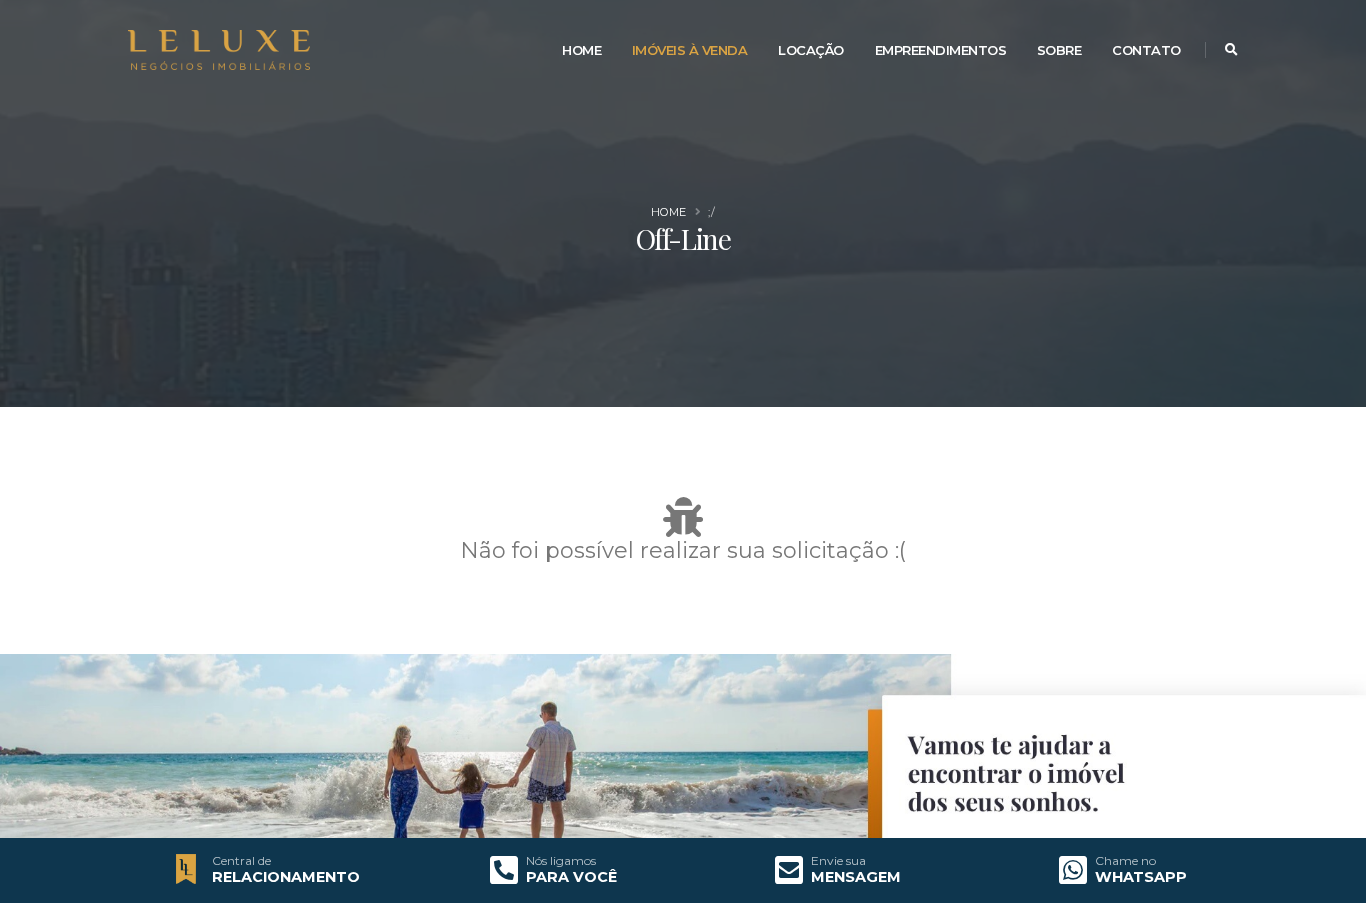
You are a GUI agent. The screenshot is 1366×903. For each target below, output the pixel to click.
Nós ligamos (561, 861)
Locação (811, 50)
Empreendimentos (941, 50)
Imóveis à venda (690, 50)
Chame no (1125, 861)
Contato (1146, 50)
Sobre (1059, 50)
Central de (241, 861)
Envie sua (838, 861)
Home (581, 50)
